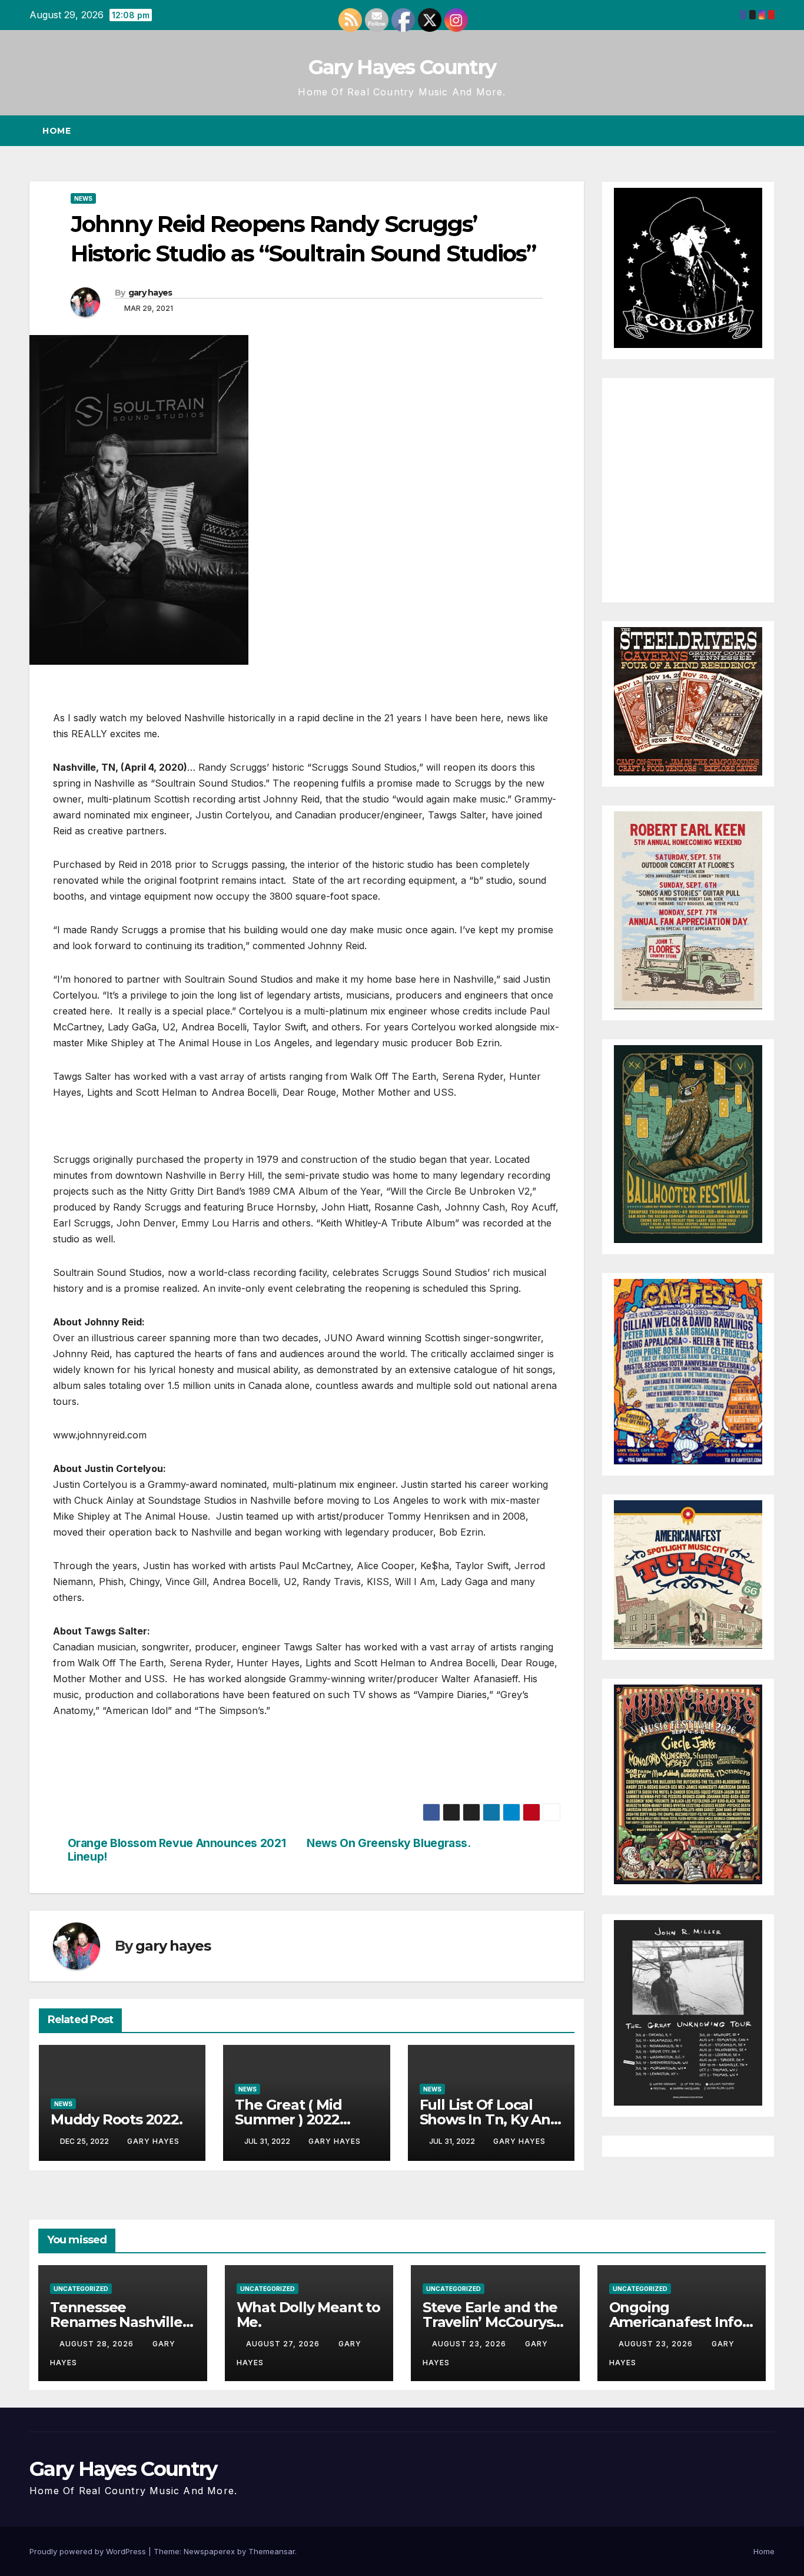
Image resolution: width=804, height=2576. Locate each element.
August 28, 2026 (98, 2344)
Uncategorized (81, 2289)
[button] (744, 131)
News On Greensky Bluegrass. (389, 1843)
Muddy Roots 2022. (117, 2119)
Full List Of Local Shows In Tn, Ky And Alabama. (490, 2119)
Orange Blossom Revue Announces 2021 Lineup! (177, 1850)
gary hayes (150, 293)
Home (57, 131)
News (83, 198)
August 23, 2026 (470, 2344)
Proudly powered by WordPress (89, 2551)
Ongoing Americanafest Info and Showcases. (676, 2322)
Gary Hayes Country (402, 67)
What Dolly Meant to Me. (308, 2315)
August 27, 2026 (284, 2344)
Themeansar (272, 2551)
